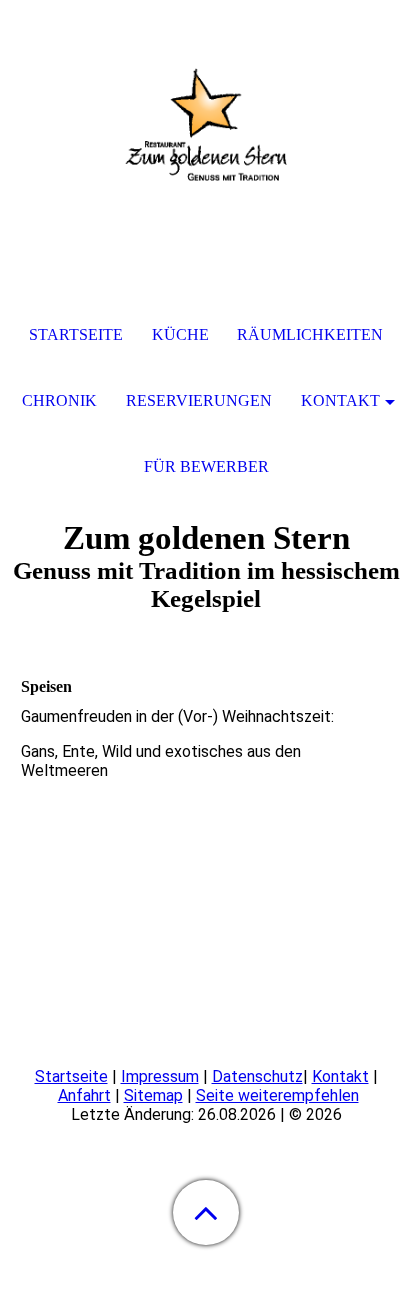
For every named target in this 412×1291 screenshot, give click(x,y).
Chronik (59, 400)
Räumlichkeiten (310, 334)
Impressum (160, 1076)
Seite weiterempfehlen (277, 1095)
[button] (206, 1212)
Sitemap (153, 1095)
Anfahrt (84, 1095)
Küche (180, 334)
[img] (206, 125)
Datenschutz (257, 1076)
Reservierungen (199, 400)
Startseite (71, 1076)
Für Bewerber (206, 466)
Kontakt (340, 1076)
